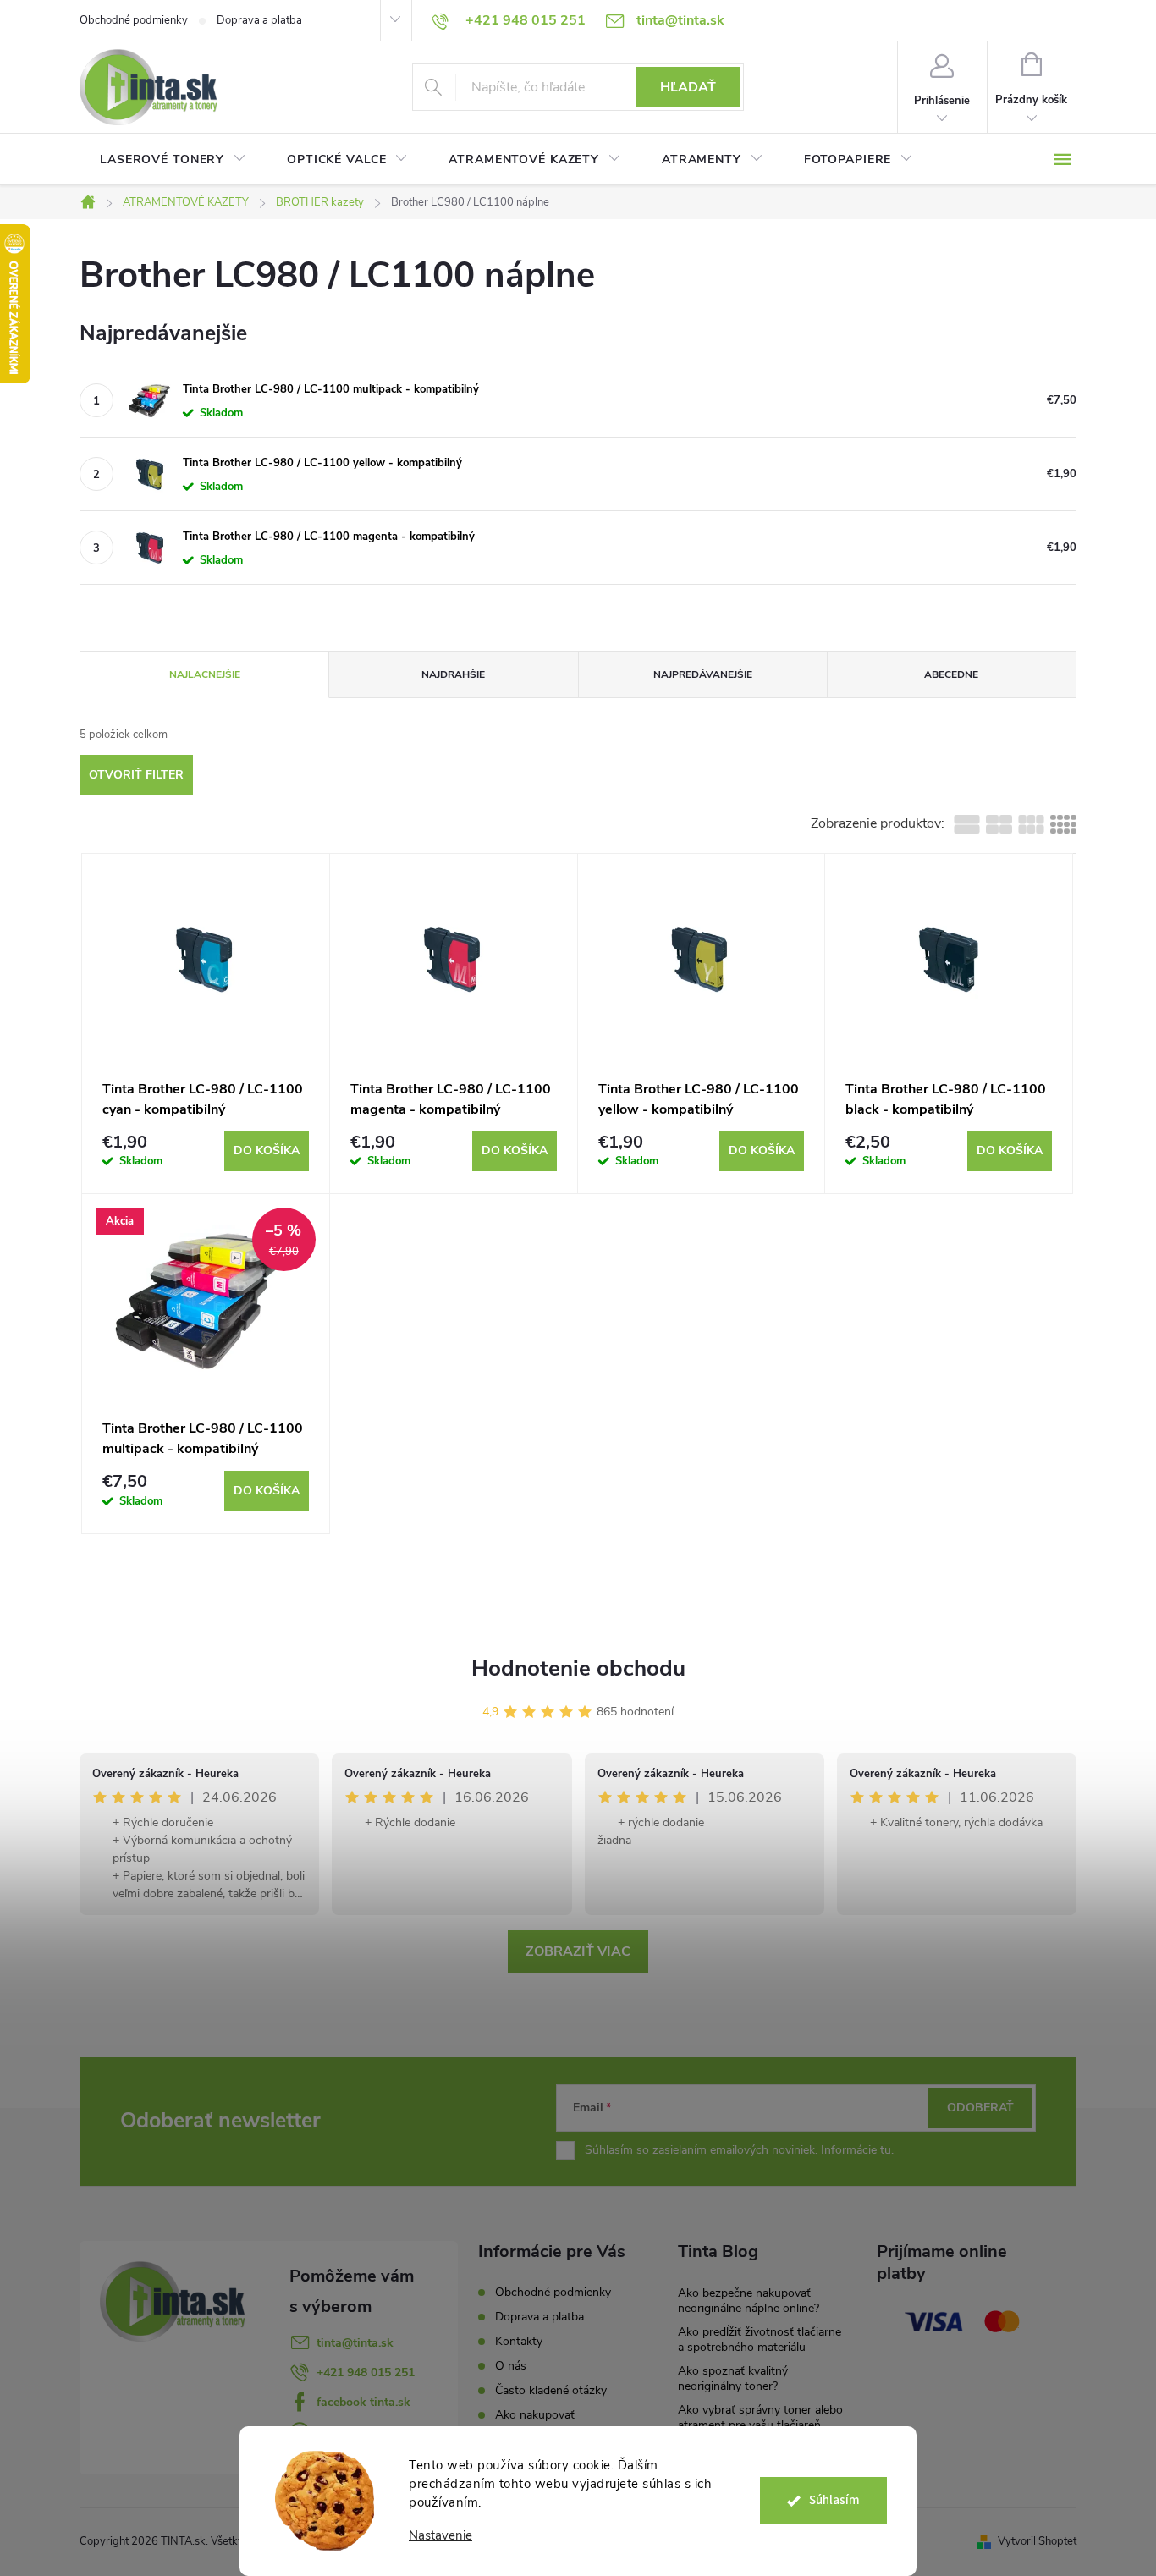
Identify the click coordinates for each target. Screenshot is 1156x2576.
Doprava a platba (259, 20)
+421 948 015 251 (366, 2372)
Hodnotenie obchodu (578, 1668)
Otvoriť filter (136, 775)
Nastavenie (440, 2536)
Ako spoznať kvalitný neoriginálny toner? (733, 2378)
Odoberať (980, 2108)
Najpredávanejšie (703, 674)
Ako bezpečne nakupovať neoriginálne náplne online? (749, 2301)
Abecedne (951, 674)
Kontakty (519, 2341)
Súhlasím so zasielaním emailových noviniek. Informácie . (739, 2150)
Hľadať (688, 87)
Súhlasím (834, 2500)
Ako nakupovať (535, 2415)
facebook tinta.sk (363, 2402)
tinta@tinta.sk (355, 2343)
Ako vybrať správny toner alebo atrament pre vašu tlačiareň (760, 2417)
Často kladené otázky (551, 2390)
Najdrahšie (453, 674)
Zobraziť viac (578, 1951)
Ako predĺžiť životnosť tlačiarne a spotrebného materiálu (760, 2339)
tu (886, 2150)
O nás (511, 2366)
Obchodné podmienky (134, 20)
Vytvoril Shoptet (1037, 2541)
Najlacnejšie (205, 674)
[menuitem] (173, 160)
